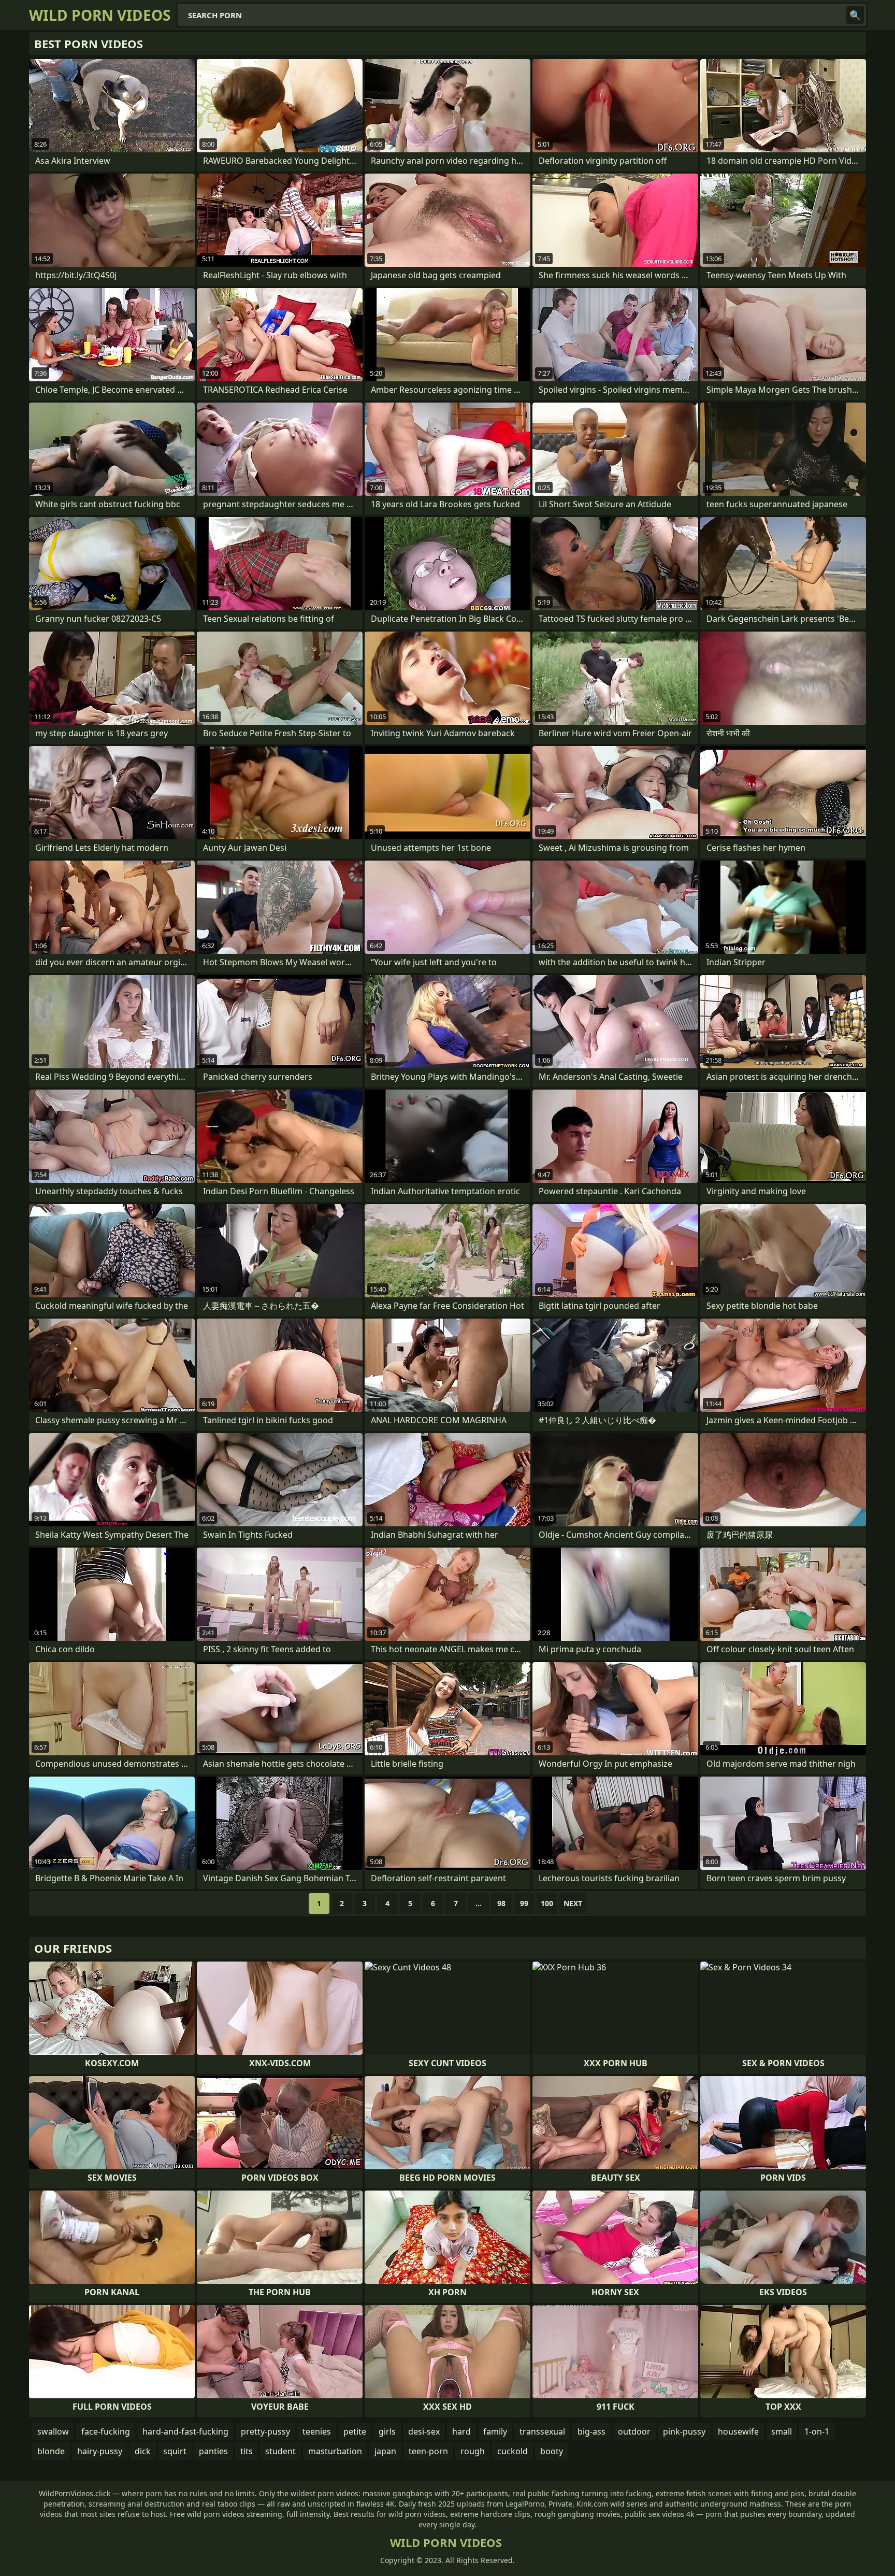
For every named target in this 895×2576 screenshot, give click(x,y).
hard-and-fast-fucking (185, 2431)
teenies (317, 2431)
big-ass (591, 2431)
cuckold (513, 2451)
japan (385, 2451)
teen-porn (428, 2451)
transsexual (542, 2431)
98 (501, 1903)
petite (355, 2431)
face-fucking (106, 2431)
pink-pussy (684, 2431)
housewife (738, 2431)
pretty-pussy (265, 2431)
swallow (53, 2431)
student (280, 2451)
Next (573, 1903)
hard (461, 2431)
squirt (175, 2451)
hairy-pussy (100, 2451)
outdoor (634, 2431)
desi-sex (424, 2431)
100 (547, 1903)
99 (524, 1903)
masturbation (335, 2451)
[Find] (855, 15)
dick (143, 2451)
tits (247, 2451)
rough (473, 2451)
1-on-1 (817, 2431)
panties (213, 2451)
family (495, 2431)
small (782, 2431)
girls (387, 2431)
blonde (51, 2451)
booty (552, 2451)
